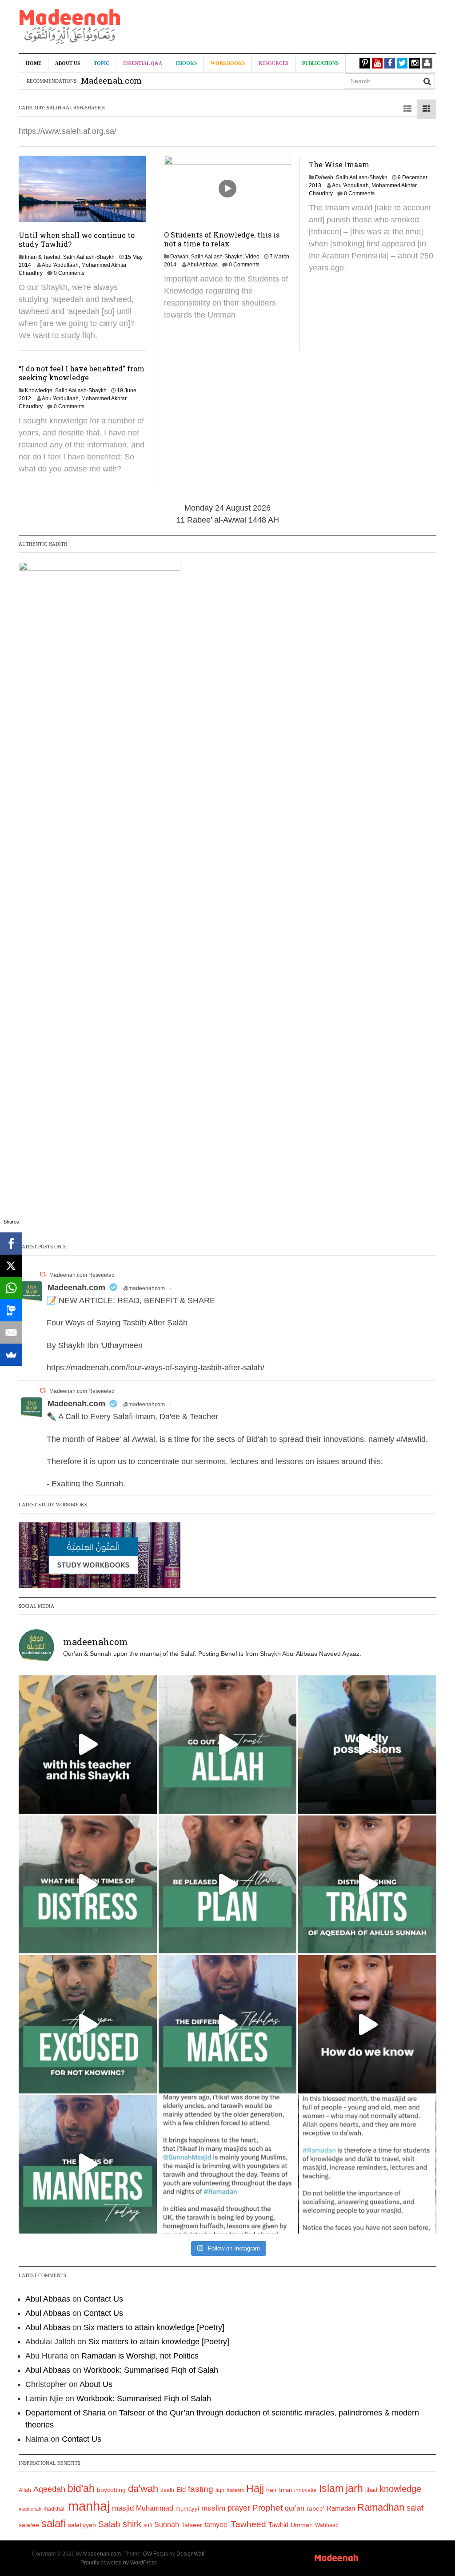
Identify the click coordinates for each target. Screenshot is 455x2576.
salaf (415, 2508)
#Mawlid (411, 1439)
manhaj (89, 2506)
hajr (271, 2490)
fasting (201, 2489)
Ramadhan (381, 2507)
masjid (123, 2508)
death (167, 2490)
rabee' (315, 2509)
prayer (239, 2508)
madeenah (30, 2509)
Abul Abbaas (202, 265)
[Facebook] (11, 1244)
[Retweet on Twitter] (43, 1274)
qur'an (295, 2508)
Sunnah (167, 2524)
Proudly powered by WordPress (119, 2563)
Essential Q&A (143, 63)
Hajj (255, 2488)
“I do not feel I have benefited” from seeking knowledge (82, 373)
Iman (285, 2490)
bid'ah (81, 2488)
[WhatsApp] (11, 1288)
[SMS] (11, 1310)
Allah (25, 2490)
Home (34, 63)
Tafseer (192, 2525)
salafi (54, 2524)
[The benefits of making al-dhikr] (88, 1885)
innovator (305, 2490)
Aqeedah (49, 2489)
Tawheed (249, 2524)
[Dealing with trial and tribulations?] (228, 1885)
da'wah (143, 2489)
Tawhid (278, 2525)
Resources (273, 63)
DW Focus (156, 2554)
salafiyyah (82, 2525)
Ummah (302, 2525)
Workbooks (228, 63)
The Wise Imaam (339, 164)
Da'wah (179, 257)
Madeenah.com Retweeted (82, 1275)
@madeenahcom (144, 1288)
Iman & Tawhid (43, 257)
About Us (68, 63)
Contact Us (103, 2299)
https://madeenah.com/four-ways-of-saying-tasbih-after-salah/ (156, 1368)
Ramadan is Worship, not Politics (140, 2356)
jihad (371, 2490)
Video (252, 257)
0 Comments (69, 273)
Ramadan (341, 2508)
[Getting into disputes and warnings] (88, 1745)
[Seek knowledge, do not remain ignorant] (88, 2024)
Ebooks (186, 63)
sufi (148, 2525)
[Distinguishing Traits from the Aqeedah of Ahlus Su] (367, 1885)
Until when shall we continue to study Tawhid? (77, 239)
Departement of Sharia (66, 2413)
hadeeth (235, 2490)
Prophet (267, 2508)
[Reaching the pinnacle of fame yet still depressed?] (367, 1745)
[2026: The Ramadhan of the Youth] (228, 2164)
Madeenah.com (76, 1288)
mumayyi (187, 2509)
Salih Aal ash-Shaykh (89, 257)
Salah (109, 2524)
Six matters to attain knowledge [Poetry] (154, 2327)
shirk (132, 2524)
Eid (181, 2489)
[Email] (11, 1332)
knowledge (400, 2489)
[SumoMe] (11, 1355)
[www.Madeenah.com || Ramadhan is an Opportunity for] (367, 2164)
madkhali (55, 2509)
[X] (11, 1266)
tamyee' (217, 2524)
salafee (29, 2525)
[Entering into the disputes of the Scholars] (88, 2164)
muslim (213, 2508)
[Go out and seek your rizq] (228, 1745)
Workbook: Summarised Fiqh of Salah (151, 2370)
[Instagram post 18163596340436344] (367, 2024)
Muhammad (155, 2508)
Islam (331, 2488)
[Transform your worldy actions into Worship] (228, 2024)
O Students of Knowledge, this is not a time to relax (222, 239)
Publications (320, 63)
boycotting (111, 2490)
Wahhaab (327, 2525)
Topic (102, 63)
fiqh (220, 2490)
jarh (354, 2488)
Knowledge (39, 390)
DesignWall (190, 2554)
